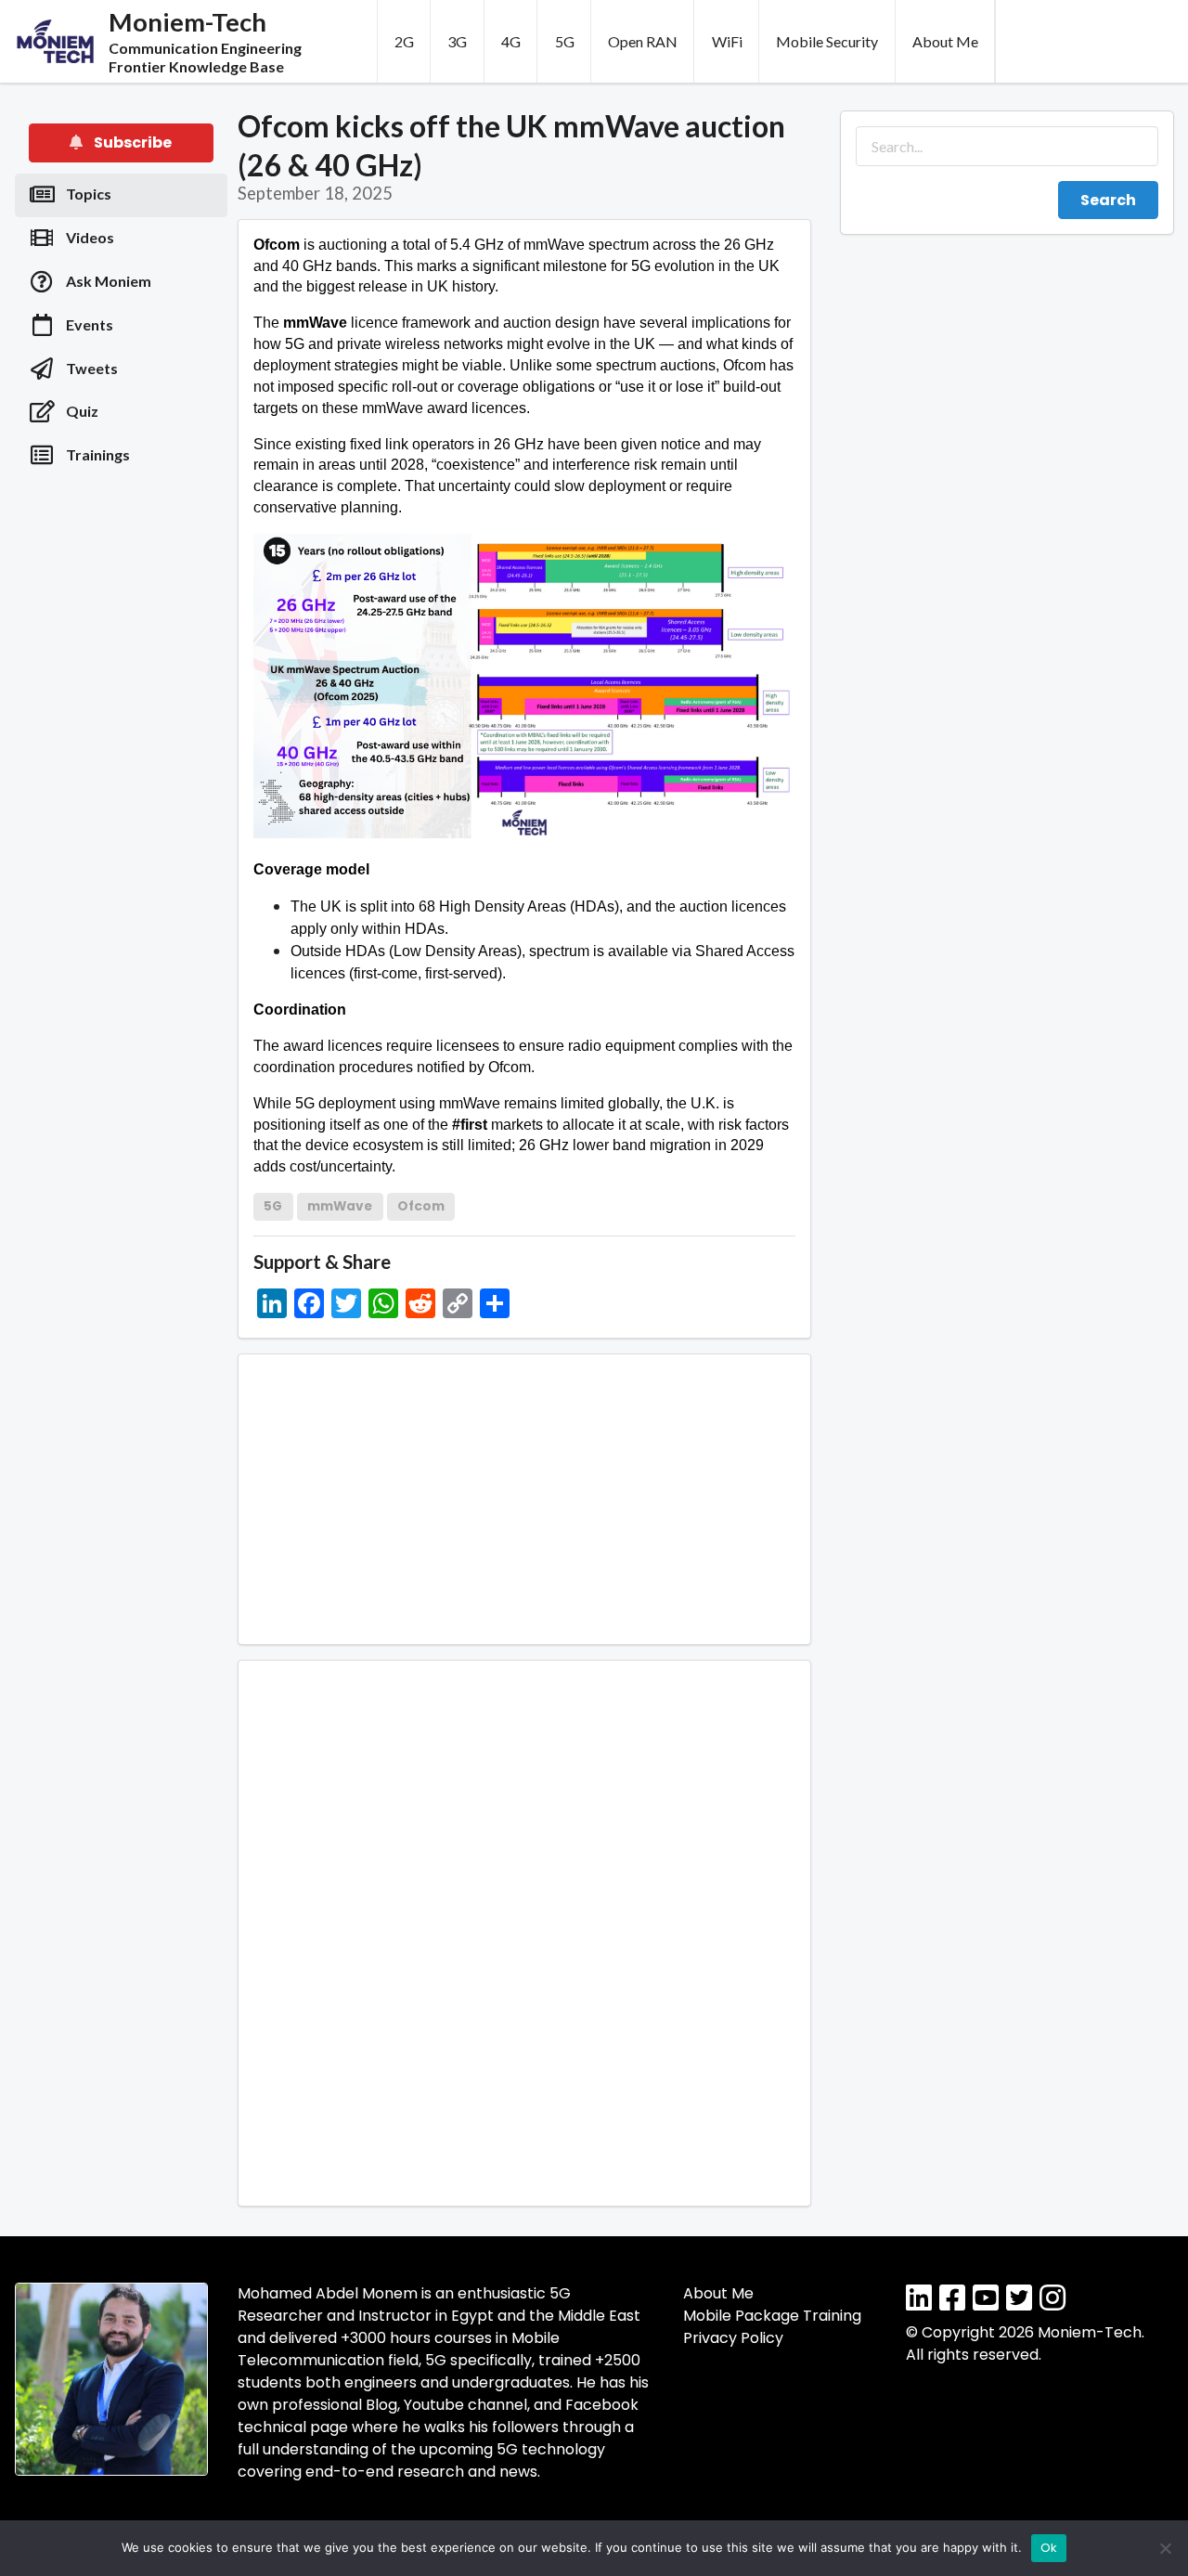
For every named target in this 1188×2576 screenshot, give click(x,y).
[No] (1165, 2548)
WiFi (727, 41)
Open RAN (643, 41)
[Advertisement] (122, 780)
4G (511, 41)
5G (565, 41)
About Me (945, 41)
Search (1108, 200)
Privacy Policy (733, 2338)
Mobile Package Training (772, 2316)
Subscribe (131, 142)
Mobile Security (827, 41)
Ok (1049, 2548)
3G (457, 41)
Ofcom (421, 1206)
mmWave (340, 1206)
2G (404, 41)
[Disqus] (524, 1930)
